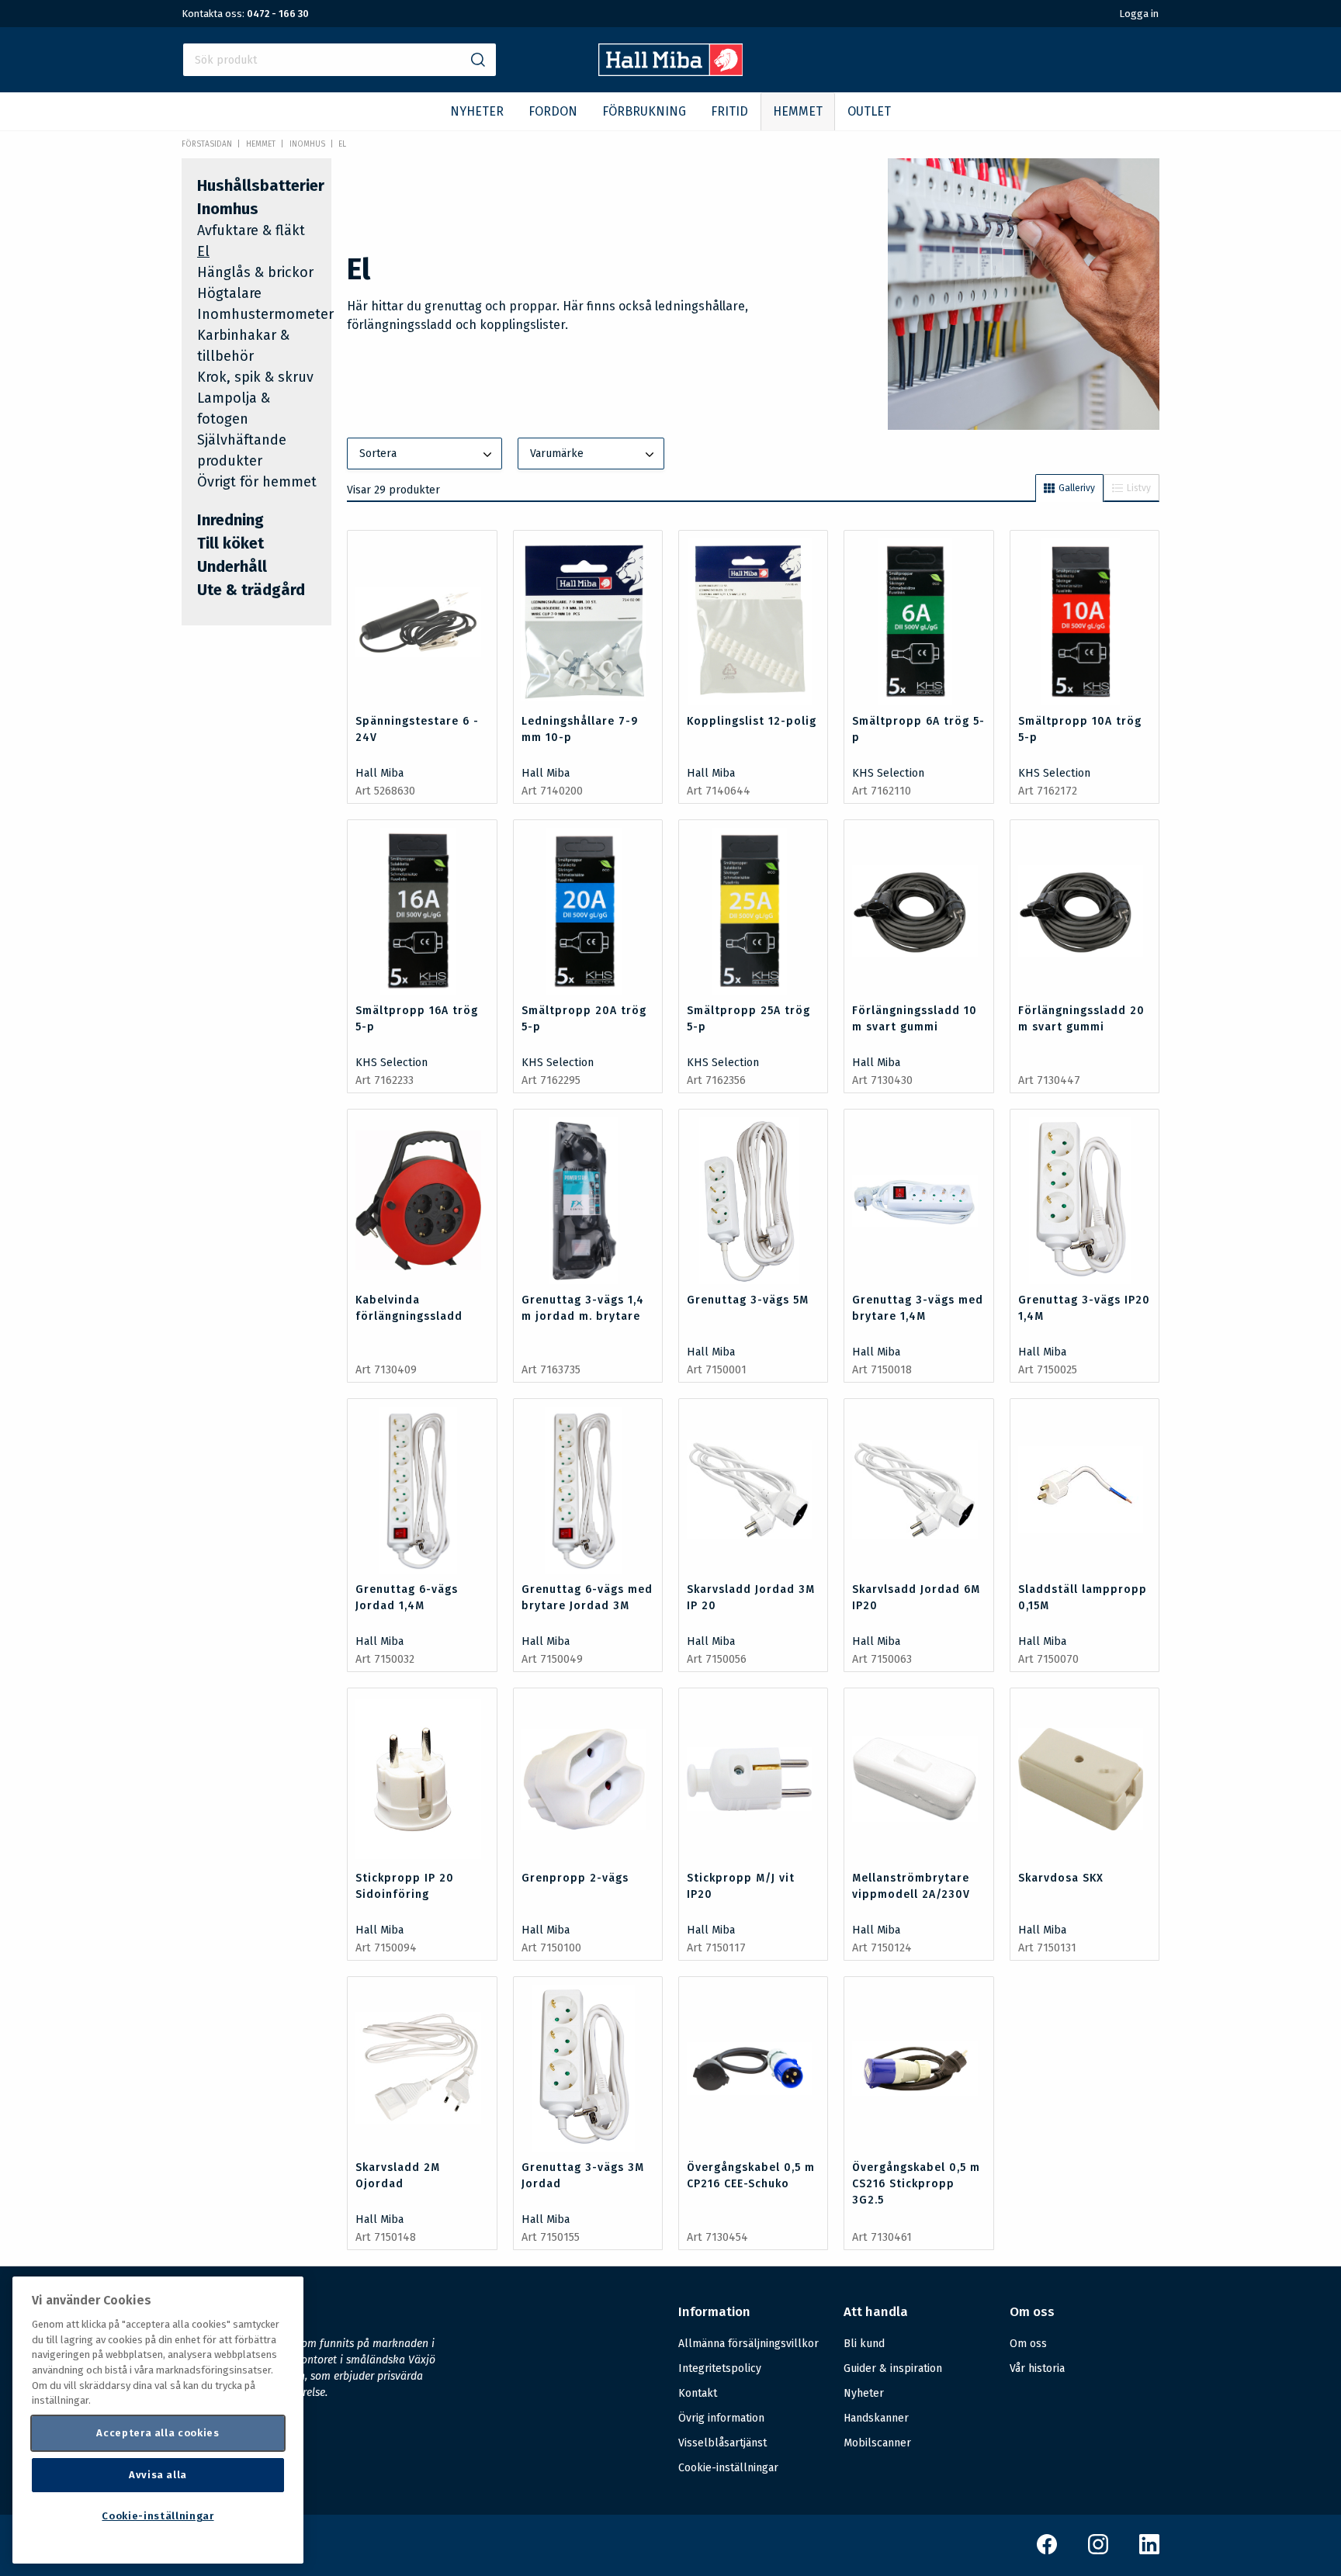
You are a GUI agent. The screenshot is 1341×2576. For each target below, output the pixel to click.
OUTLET (869, 111)
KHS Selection (888, 773)
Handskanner (876, 2418)
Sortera (378, 454)
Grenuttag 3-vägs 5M (748, 1300)
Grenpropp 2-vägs (575, 1878)
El (342, 144)
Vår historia (1037, 2368)
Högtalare (229, 293)
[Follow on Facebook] (1047, 2551)
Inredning (230, 520)
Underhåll (232, 566)
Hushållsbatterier (261, 185)
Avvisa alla (158, 2475)
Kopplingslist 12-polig (752, 721)
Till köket (230, 543)
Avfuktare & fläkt (251, 230)
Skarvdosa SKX (1061, 1878)
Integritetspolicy (720, 2368)
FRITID (729, 111)
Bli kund (864, 2344)
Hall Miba (379, 773)
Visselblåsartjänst (722, 2443)
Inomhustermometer (265, 314)
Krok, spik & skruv (255, 377)
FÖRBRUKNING (644, 111)
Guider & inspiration (893, 2368)
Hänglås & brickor (255, 272)
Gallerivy (1077, 488)
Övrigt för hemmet (257, 482)
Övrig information (721, 2418)
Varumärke (557, 454)
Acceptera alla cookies (158, 2433)
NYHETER (477, 111)
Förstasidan (207, 144)
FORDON (553, 111)
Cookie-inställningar (728, 2468)
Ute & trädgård (251, 590)
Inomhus (307, 144)
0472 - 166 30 (278, 14)
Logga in (1139, 14)
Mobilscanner (877, 2443)
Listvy (1139, 488)
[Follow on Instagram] (1098, 2551)
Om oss (1028, 2344)
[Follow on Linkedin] (1149, 2551)
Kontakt (698, 2393)
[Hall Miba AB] (671, 72)
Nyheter (864, 2393)
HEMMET (798, 111)
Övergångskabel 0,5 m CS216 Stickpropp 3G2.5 (916, 2184)
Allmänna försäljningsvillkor (748, 2344)
